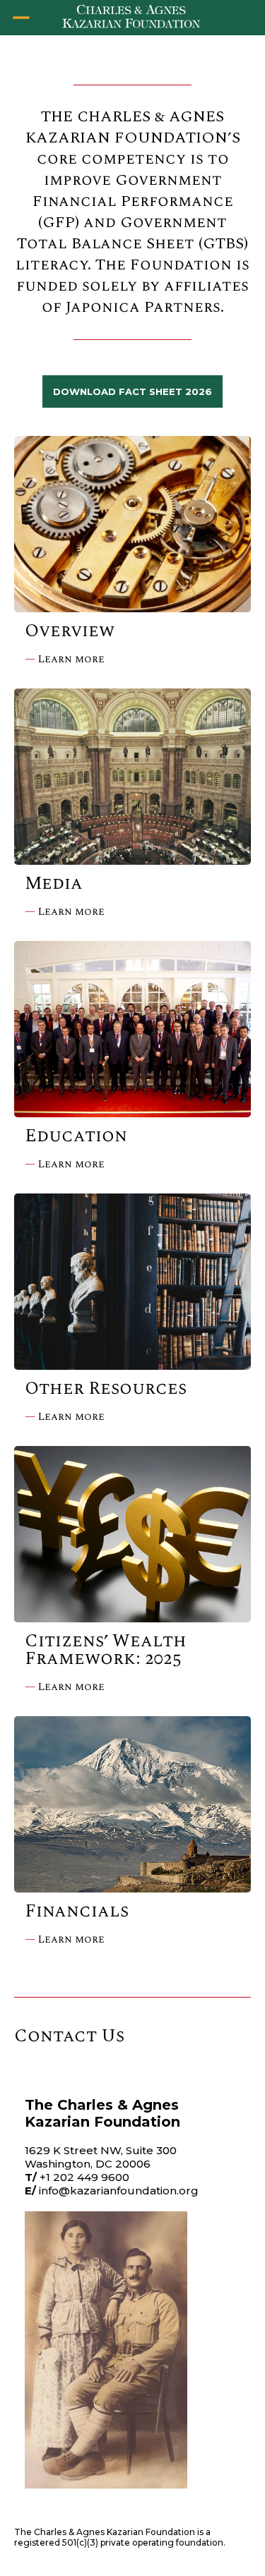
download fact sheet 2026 (132, 391)
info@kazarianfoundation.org (119, 2191)
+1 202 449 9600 (84, 2177)
